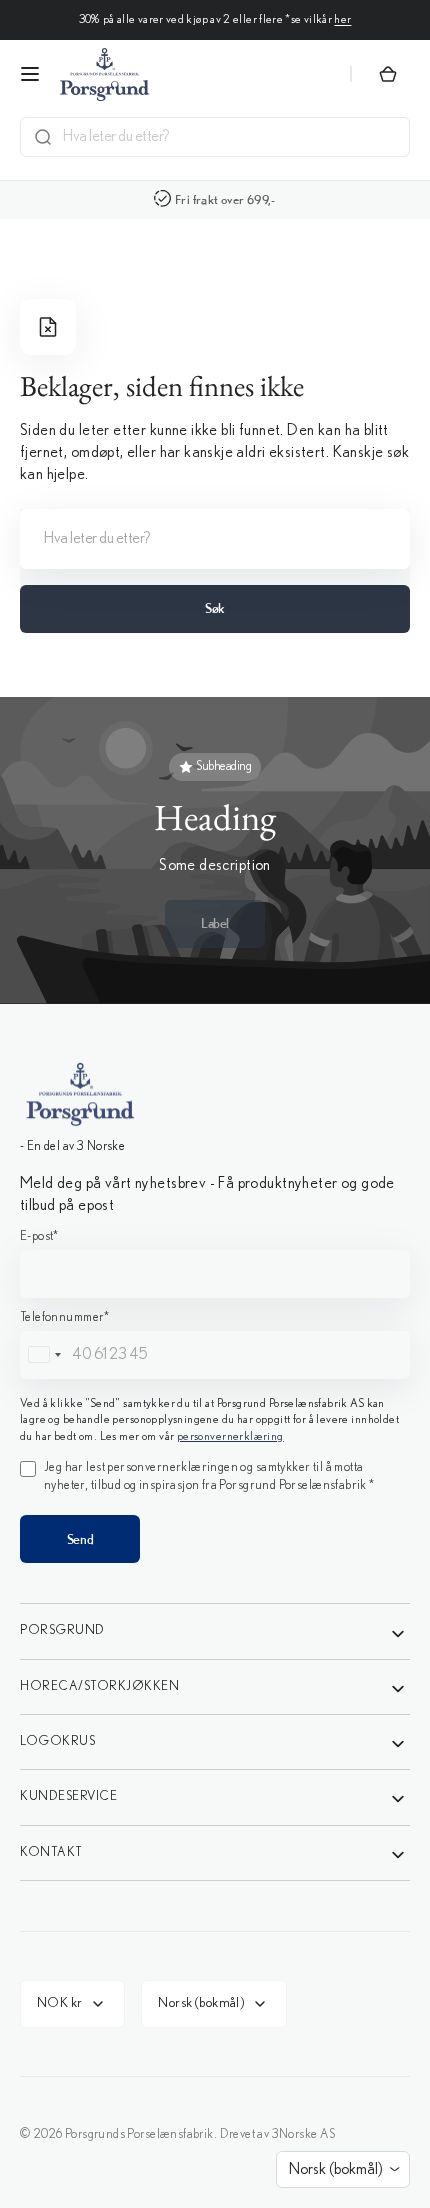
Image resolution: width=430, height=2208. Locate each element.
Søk (215, 608)
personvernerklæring (230, 1436)
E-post (39, 1236)
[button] (30, 74)
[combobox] (230, 137)
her (342, 19)
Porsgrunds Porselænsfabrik (139, 2134)
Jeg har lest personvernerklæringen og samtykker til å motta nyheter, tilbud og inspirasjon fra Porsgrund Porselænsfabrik (209, 1476)
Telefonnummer (65, 1317)
